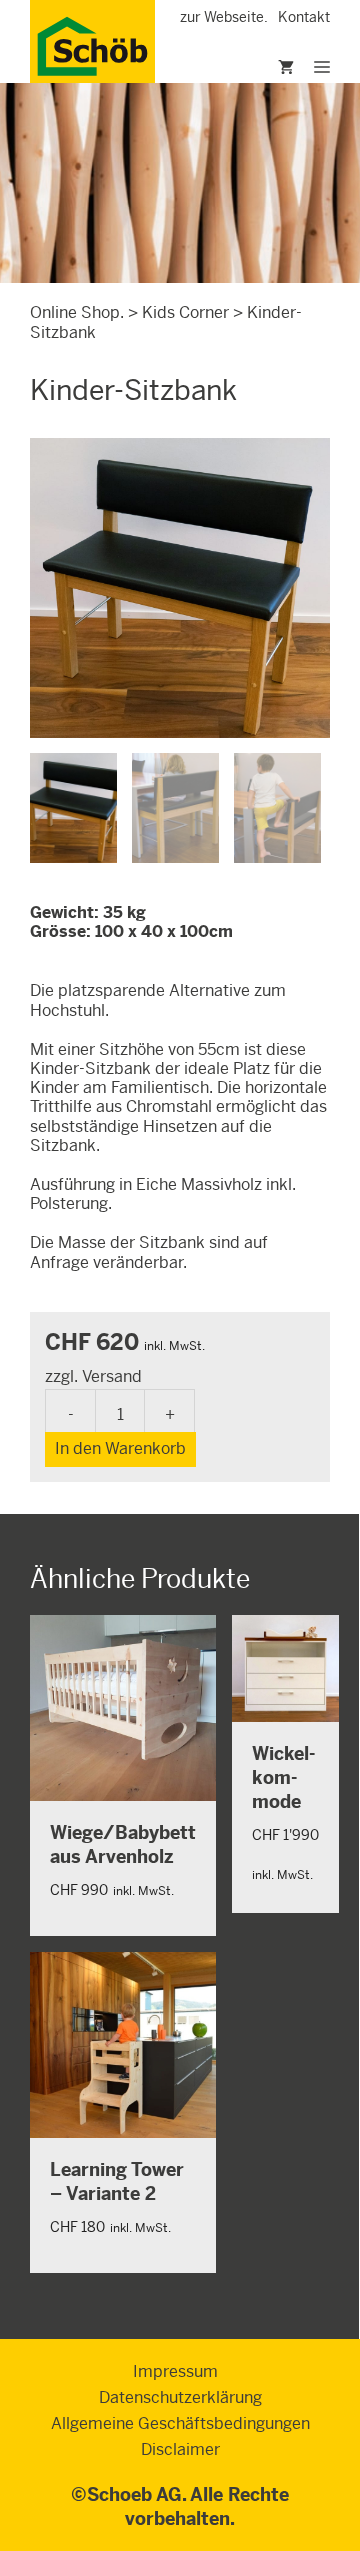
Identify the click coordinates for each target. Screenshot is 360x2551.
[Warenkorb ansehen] (261, 68)
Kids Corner (185, 312)
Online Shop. (77, 312)
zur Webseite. (224, 17)
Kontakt (304, 17)
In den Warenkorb (120, 1448)
